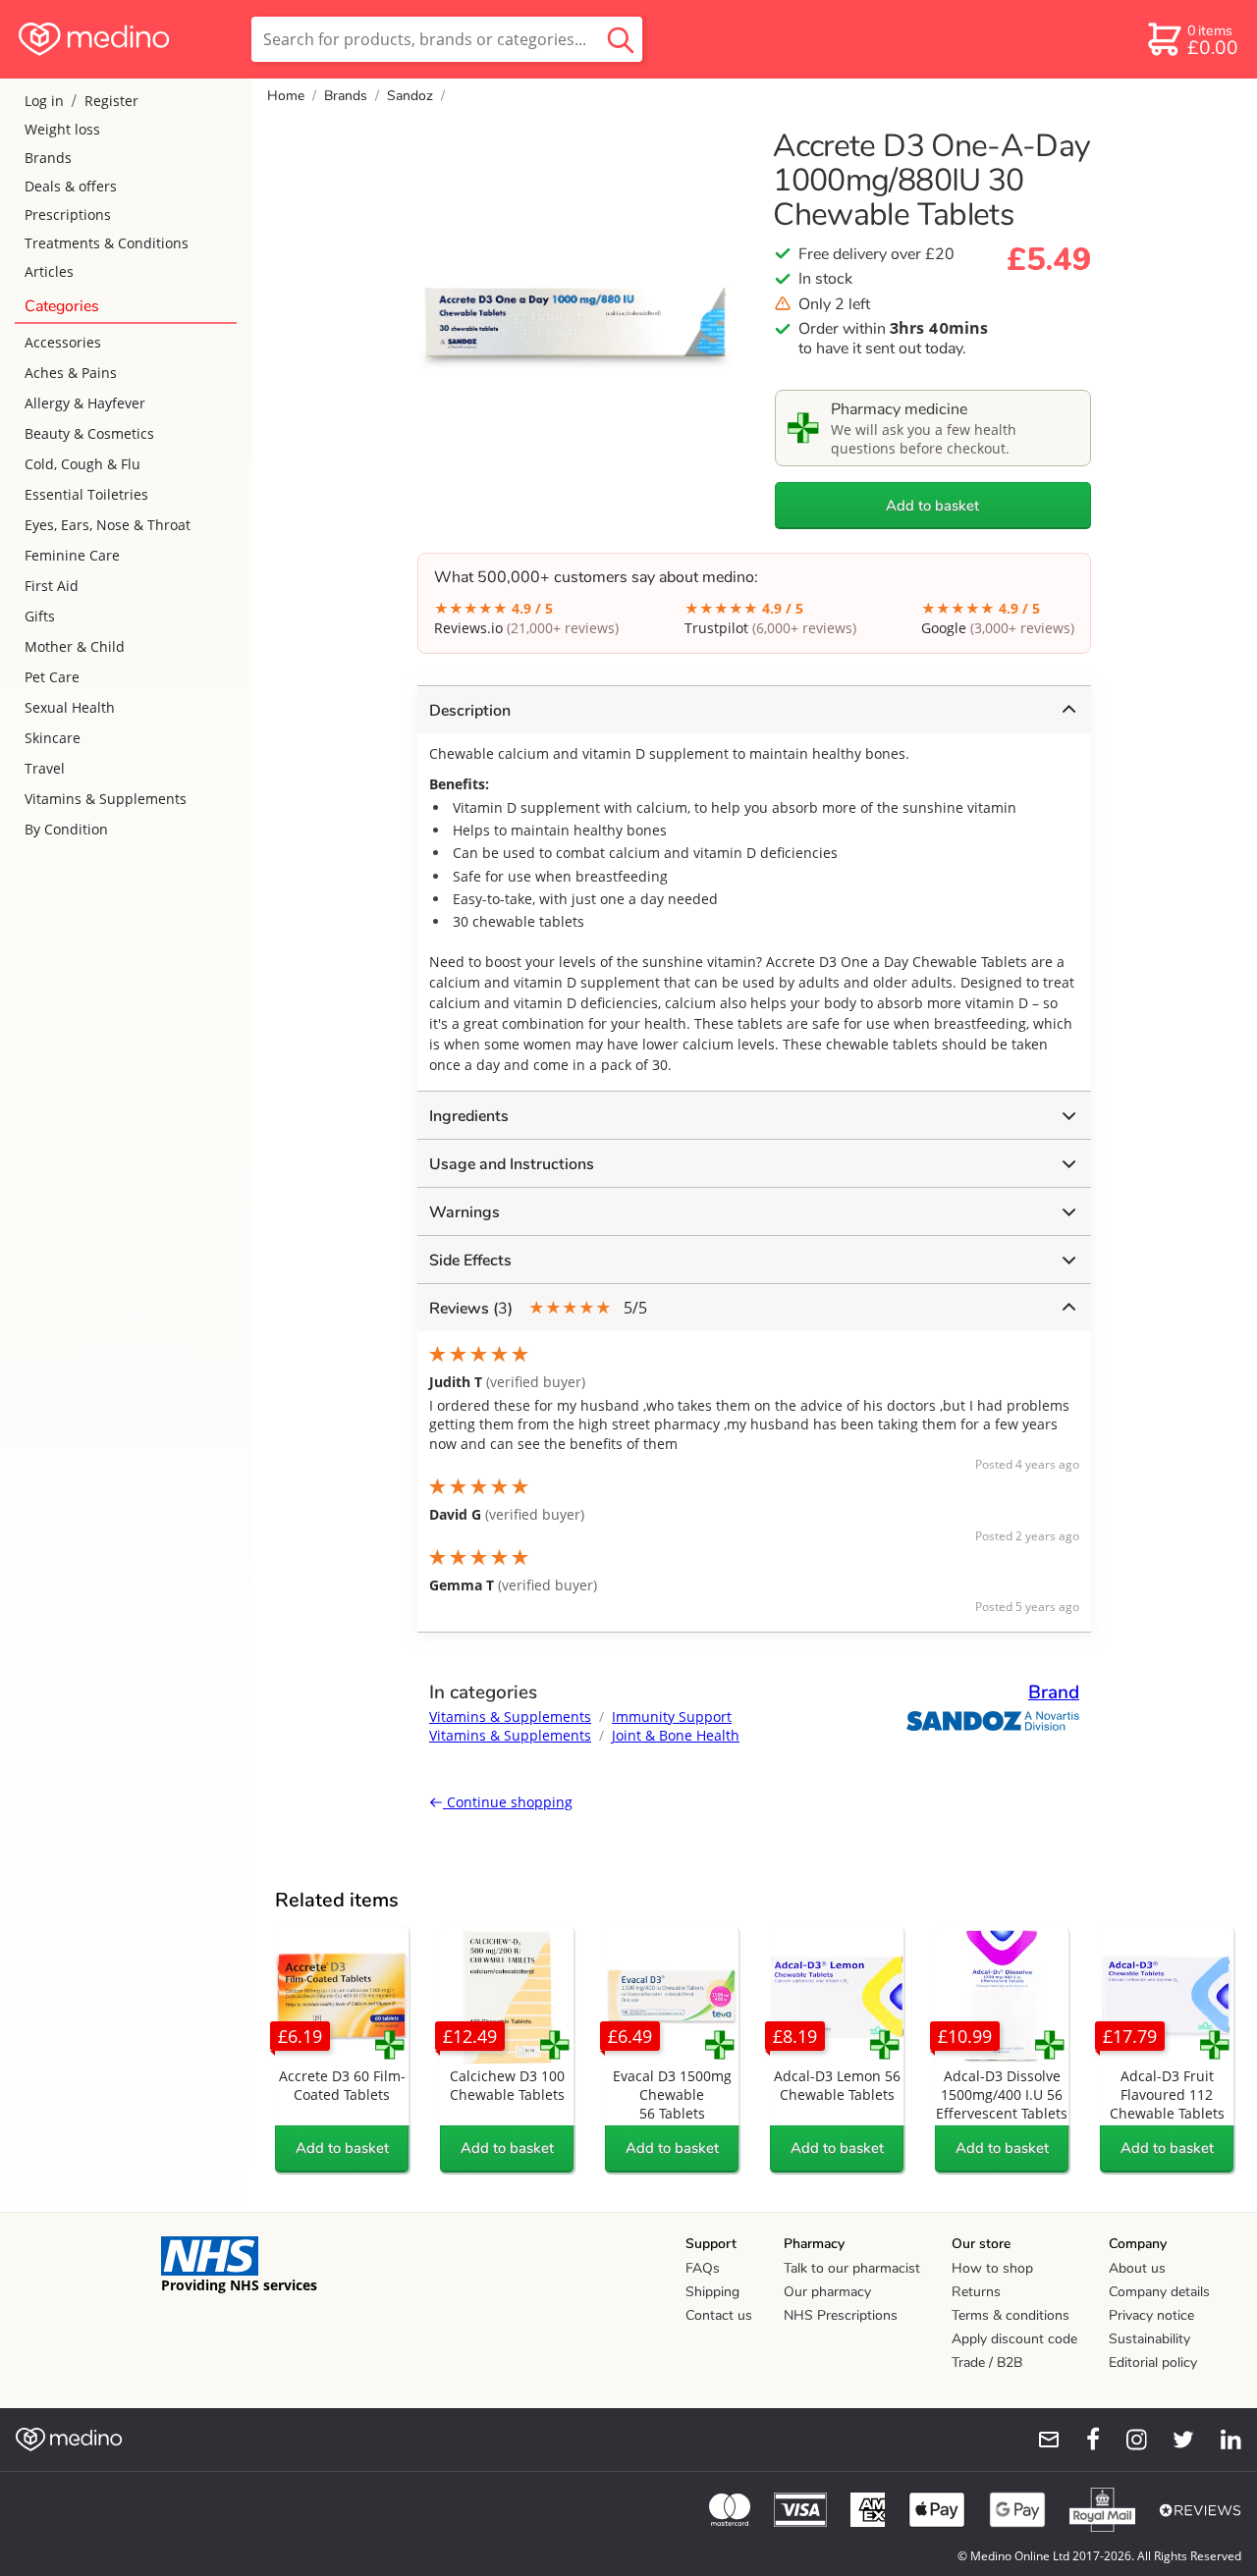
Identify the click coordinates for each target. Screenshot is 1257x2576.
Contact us (719, 2315)
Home (286, 96)
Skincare (53, 738)
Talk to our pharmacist (852, 2268)
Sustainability (1149, 2339)
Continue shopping (508, 1802)
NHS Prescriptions (841, 2315)
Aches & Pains (71, 373)
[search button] (621, 39)
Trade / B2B (987, 2362)
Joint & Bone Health (676, 1735)
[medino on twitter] (1175, 2440)
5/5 (538, 1308)
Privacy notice (1151, 2315)
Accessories (63, 342)
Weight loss (62, 129)
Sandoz (410, 96)
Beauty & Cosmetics (89, 433)
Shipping (712, 2292)
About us (1137, 2268)
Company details (1159, 2292)
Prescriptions (68, 215)
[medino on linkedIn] (1222, 2440)
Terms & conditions (1011, 2315)
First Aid (52, 586)
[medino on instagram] (1127, 2440)
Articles (49, 271)
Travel (45, 768)
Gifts (40, 616)
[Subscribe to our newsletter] (1041, 2440)
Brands (48, 158)
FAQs (703, 2268)
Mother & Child (75, 646)
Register (111, 101)
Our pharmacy (827, 2292)
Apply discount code (1014, 2339)
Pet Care (52, 677)
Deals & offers (71, 186)
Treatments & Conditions (107, 243)
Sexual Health (70, 707)
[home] (124, 39)
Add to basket (932, 506)
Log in (44, 101)
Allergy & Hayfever (85, 403)
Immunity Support (672, 1717)
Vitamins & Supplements (106, 799)
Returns (976, 2292)
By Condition (66, 829)
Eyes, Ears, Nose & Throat (108, 525)
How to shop (992, 2268)
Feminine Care (72, 555)
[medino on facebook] (1080, 2440)
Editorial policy (1153, 2362)
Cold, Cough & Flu (82, 464)
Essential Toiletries (86, 494)
